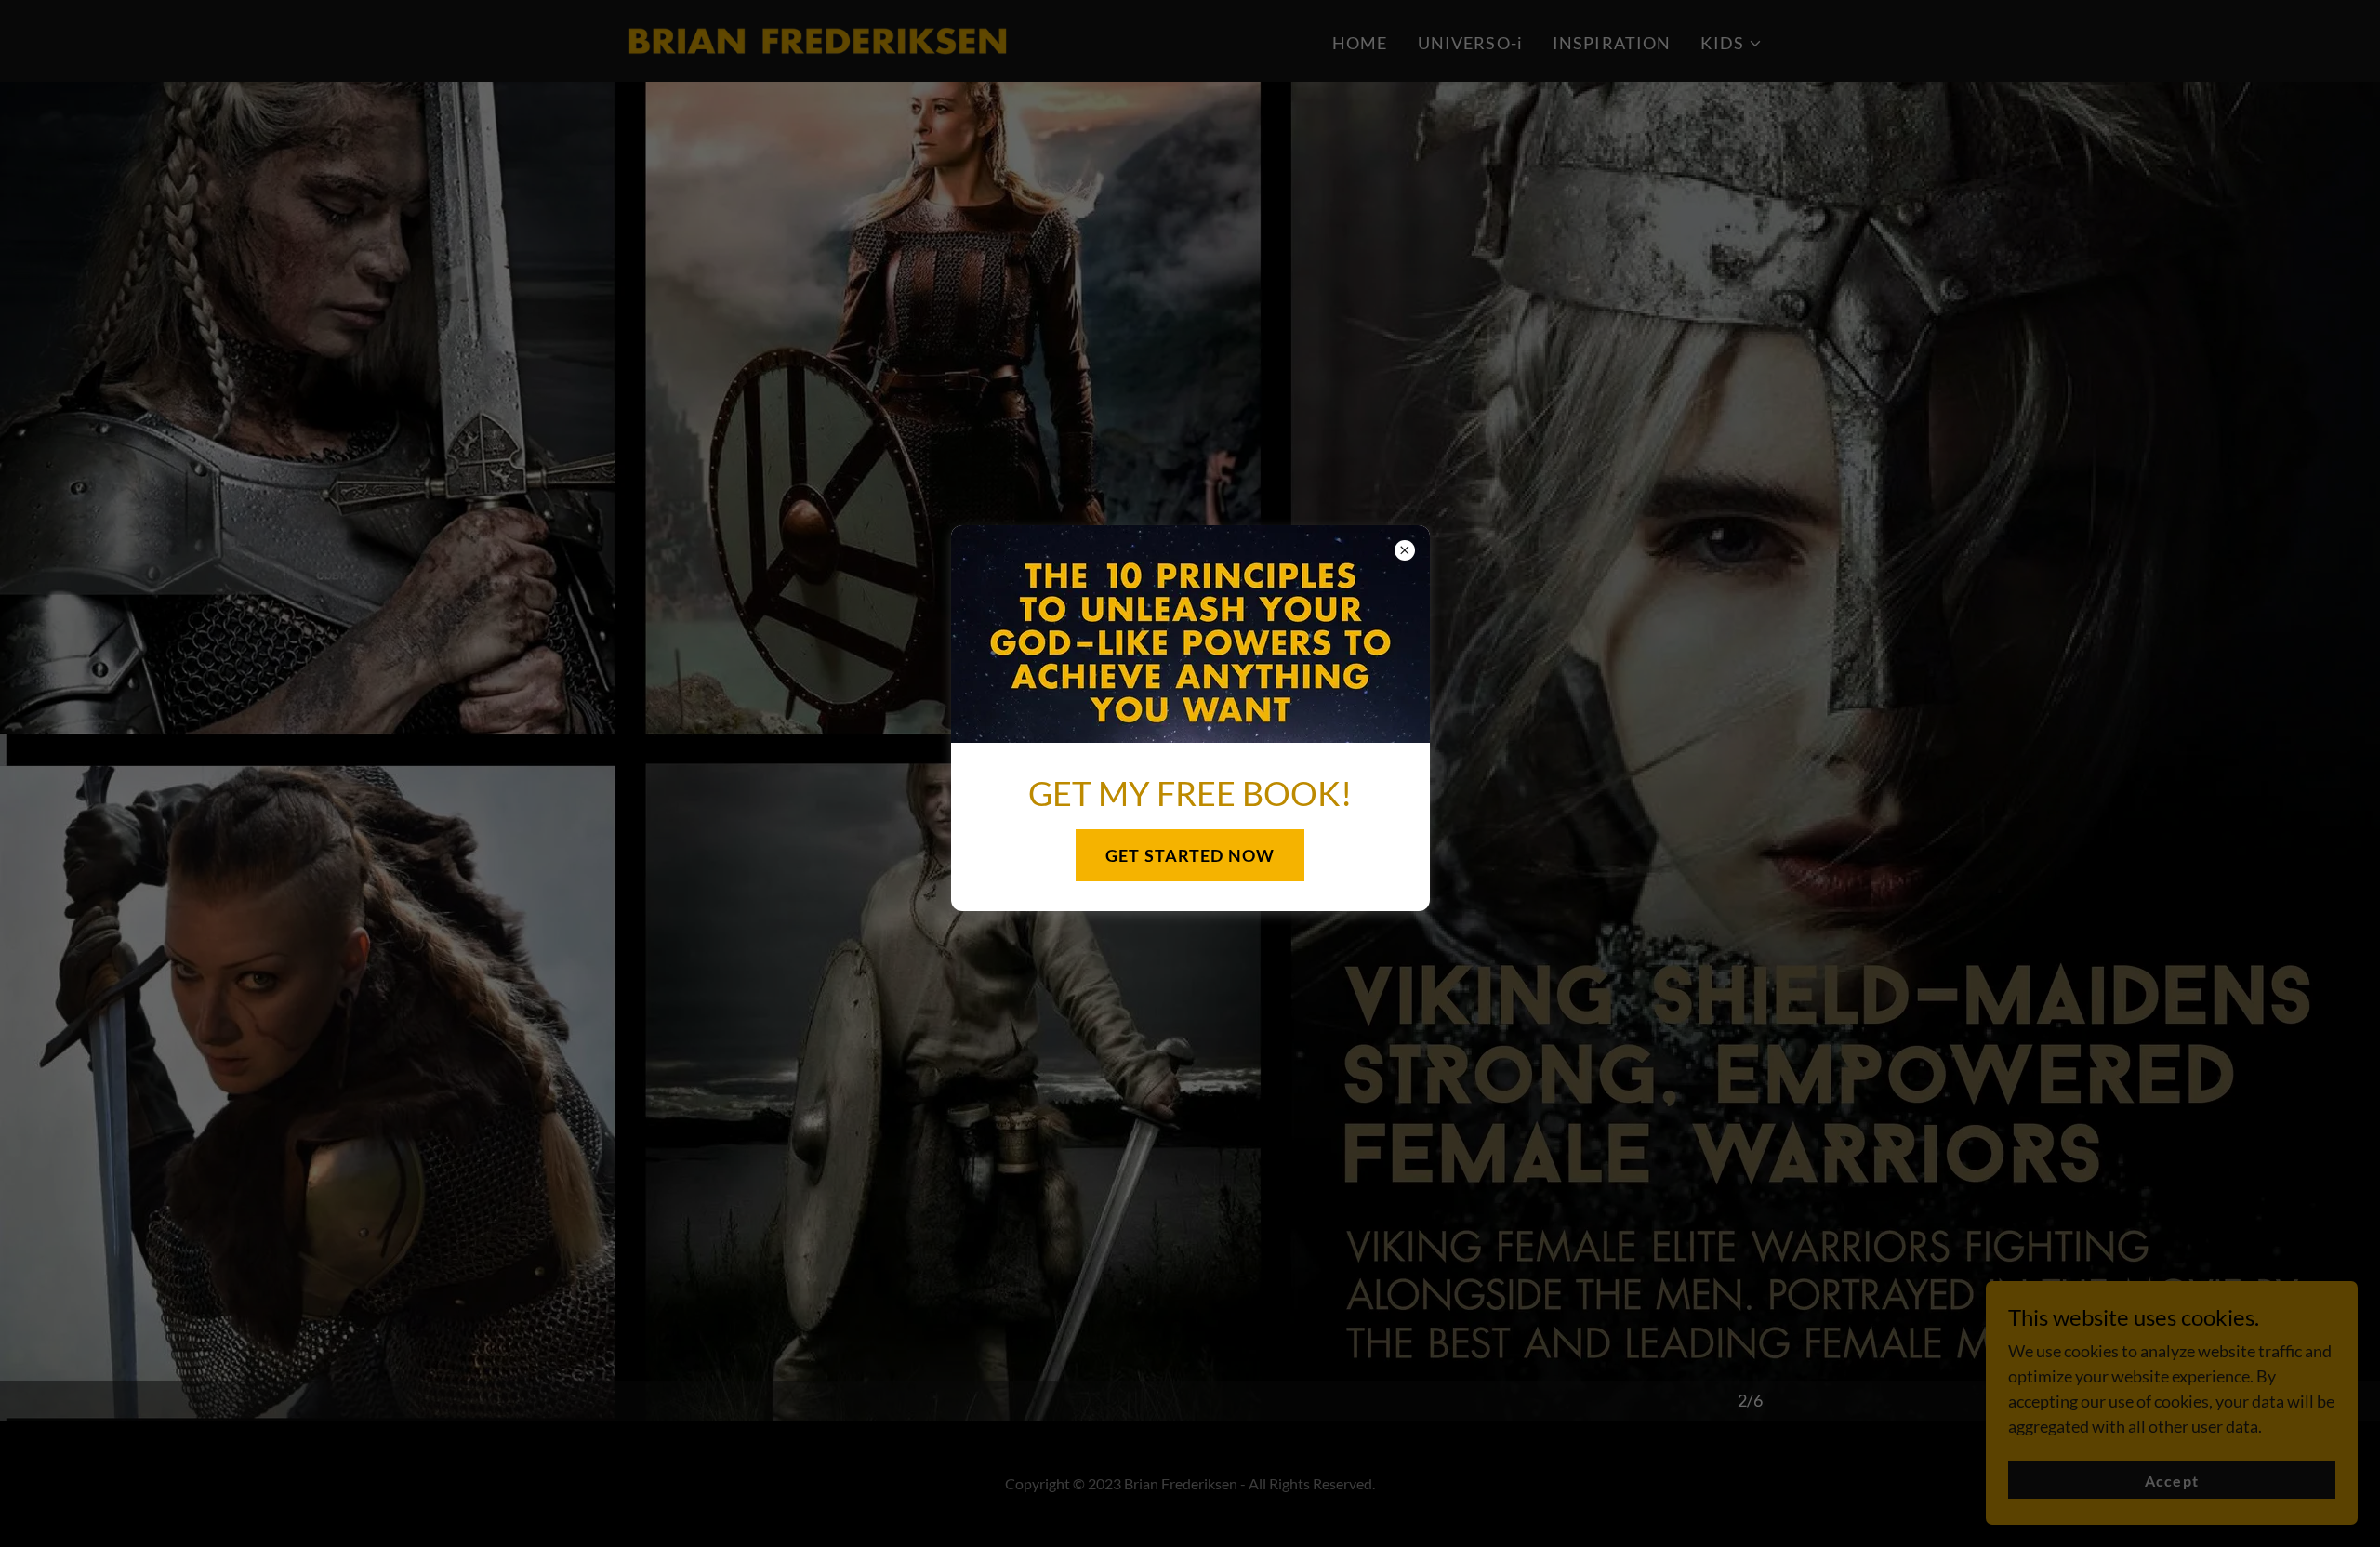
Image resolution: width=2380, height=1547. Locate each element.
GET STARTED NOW (1190, 855)
